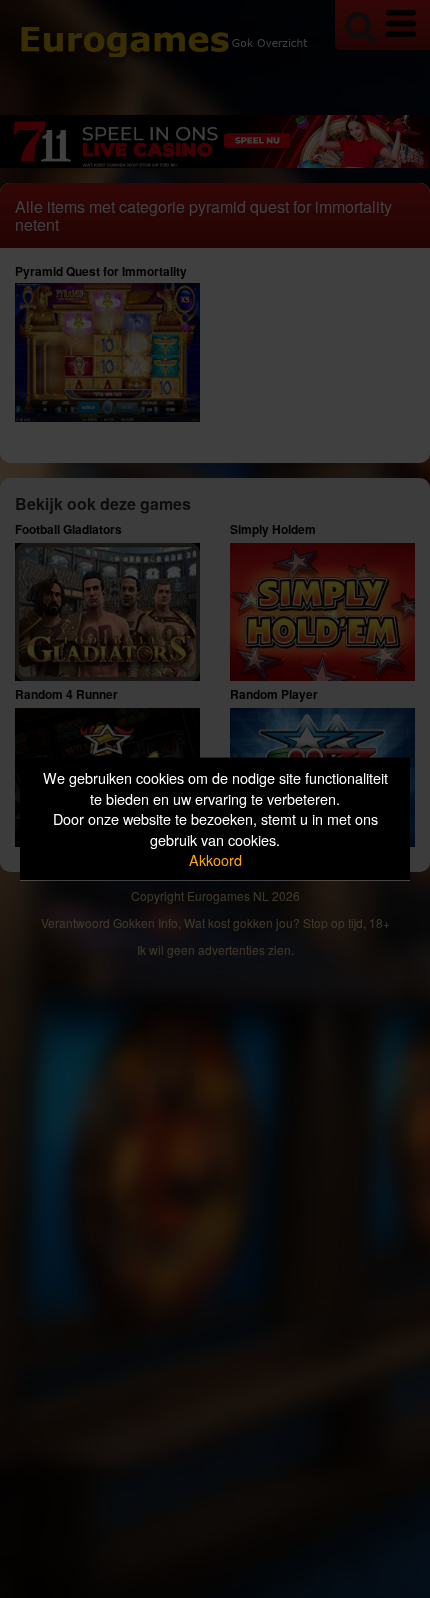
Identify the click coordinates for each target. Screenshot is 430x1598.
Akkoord (215, 859)
